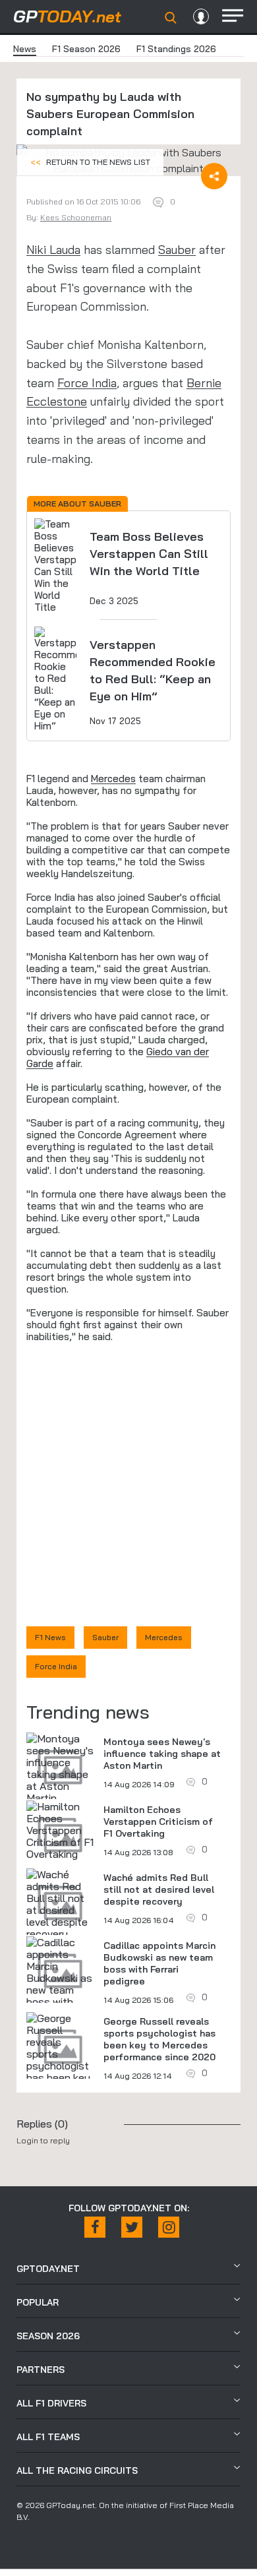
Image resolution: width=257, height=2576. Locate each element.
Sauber (177, 250)
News (25, 49)
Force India (87, 383)
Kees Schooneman (76, 217)
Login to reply (43, 2140)
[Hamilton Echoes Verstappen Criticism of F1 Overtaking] (60, 1830)
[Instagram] (169, 2227)
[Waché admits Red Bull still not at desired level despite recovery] (60, 1904)
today (67, 16)
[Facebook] (95, 2227)
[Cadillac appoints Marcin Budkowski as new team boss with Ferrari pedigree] (60, 1984)
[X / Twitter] (132, 2227)
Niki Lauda (53, 250)
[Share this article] (214, 176)
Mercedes (113, 779)
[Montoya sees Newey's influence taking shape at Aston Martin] (60, 1768)
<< (90, 162)
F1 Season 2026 (86, 49)
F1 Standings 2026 (176, 49)
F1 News (50, 1637)
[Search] (171, 18)
